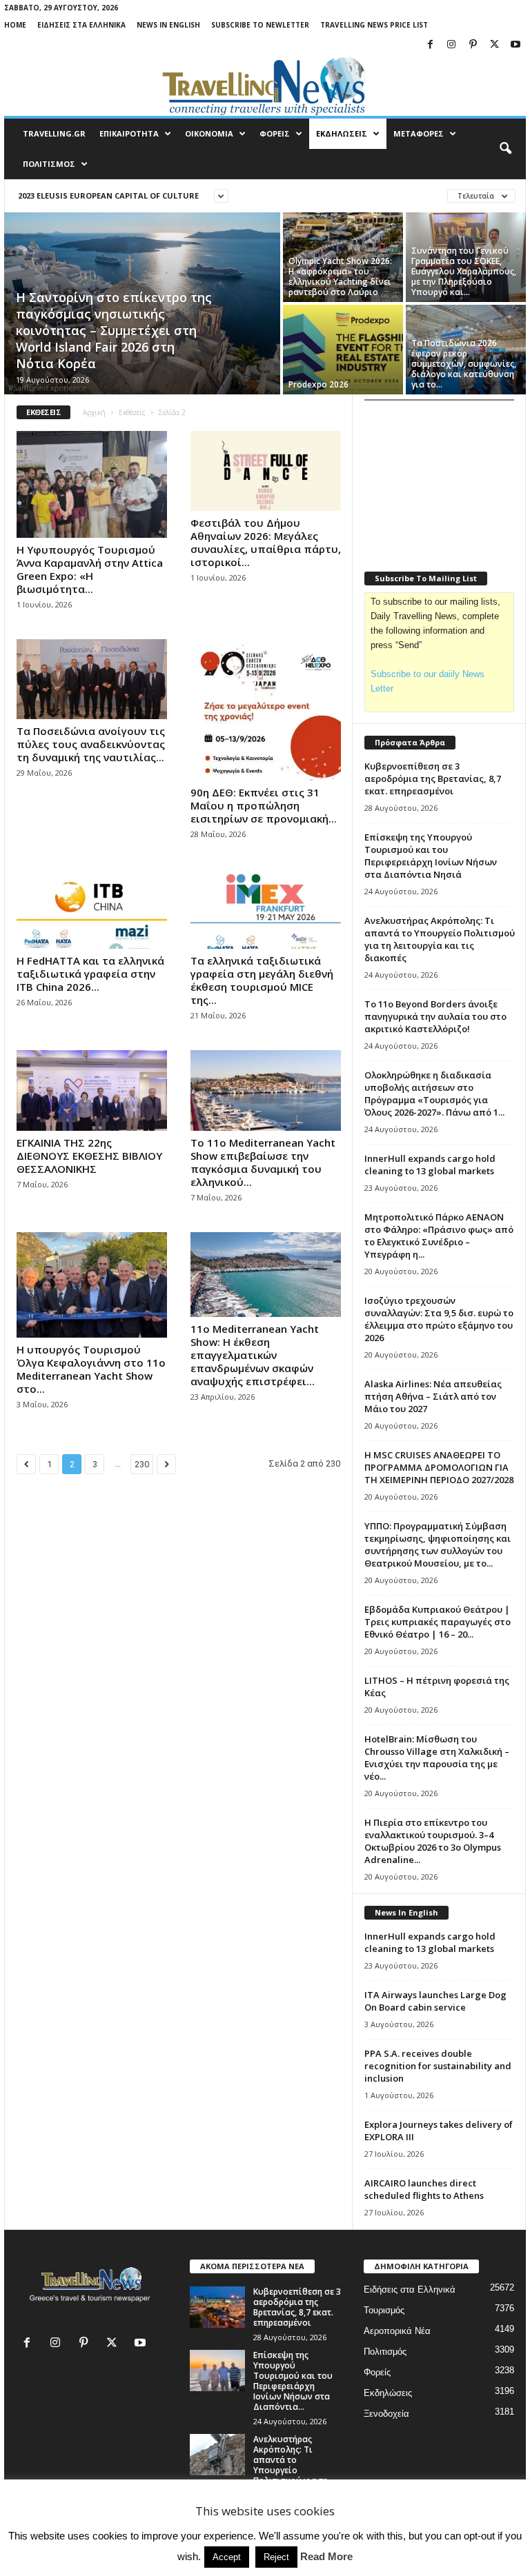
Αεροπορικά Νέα (397, 2331)
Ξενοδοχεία (386, 2414)
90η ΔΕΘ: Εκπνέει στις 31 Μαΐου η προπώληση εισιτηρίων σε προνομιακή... (264, 805)
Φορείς (377, 2372)
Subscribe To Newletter (260, 25)
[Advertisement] (447, 479)
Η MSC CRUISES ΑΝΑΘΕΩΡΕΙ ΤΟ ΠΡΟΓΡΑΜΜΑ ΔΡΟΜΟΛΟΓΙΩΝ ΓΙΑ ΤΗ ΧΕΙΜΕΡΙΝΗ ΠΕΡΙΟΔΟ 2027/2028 (439, 1467)
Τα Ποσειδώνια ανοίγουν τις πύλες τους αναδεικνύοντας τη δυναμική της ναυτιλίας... (91, 744)
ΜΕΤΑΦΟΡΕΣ (419, 133)
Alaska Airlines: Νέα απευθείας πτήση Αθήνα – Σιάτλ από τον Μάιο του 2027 (433, 1396)
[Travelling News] (265, 85)
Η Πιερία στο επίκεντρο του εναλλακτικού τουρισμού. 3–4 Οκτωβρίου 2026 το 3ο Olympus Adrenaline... (433, 1841)
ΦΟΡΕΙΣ (275, 133)
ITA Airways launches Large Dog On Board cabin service (435, 2001)
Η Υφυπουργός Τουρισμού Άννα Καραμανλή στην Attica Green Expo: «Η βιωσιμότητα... (90, 569)
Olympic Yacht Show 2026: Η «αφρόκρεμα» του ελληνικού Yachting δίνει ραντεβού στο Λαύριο (340, 276)
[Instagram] (451, 45)
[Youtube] (516, 45)
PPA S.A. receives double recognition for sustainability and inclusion (438, 2066)
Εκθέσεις (132, 412)
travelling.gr (54, 133)
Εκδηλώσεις (388, 2393)
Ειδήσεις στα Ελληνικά (81, 25)
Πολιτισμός (385, 2352)
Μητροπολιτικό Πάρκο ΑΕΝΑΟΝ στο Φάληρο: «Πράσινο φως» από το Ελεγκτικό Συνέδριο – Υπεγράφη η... (439, 1236)
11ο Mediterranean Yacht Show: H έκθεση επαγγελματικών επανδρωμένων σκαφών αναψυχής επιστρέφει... (255, 1355)
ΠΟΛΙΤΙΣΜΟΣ (49, 164)
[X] (494, 45)
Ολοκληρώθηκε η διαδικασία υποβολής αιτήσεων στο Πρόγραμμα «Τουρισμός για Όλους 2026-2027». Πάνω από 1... (434, 1094)
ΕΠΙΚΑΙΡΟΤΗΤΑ (129, 133)
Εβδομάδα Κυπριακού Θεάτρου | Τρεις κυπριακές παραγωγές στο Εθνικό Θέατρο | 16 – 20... (438, 1622)
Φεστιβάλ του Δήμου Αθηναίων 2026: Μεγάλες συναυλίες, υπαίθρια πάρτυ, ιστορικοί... (266, 542)
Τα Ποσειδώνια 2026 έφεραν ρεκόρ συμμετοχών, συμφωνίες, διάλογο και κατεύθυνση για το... (464, 364)
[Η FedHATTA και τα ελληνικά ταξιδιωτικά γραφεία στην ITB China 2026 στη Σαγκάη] (92, 909)
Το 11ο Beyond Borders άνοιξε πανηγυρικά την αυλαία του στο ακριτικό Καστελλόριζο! (435, 1016)
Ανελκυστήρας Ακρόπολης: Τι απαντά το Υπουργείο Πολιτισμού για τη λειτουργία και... (291, 2465)
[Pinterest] (473, 45)
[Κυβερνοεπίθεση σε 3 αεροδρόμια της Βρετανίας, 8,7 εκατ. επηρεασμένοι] (217, 2307)
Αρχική (94, 412)
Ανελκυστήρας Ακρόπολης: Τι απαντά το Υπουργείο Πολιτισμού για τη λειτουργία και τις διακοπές (440, 939)
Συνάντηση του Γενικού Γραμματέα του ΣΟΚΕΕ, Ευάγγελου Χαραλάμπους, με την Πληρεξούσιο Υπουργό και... (464, 271)
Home (15, 25)
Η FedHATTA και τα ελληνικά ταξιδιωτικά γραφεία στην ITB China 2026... (90, 974)
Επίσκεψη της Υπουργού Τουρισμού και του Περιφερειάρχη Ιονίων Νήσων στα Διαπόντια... (293, 2381)
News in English (168, 25)
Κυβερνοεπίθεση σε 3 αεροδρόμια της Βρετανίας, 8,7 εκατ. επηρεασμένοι (433, 778)
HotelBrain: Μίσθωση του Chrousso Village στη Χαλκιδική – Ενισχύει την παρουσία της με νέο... (437, 1758)
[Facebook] (430, 45)
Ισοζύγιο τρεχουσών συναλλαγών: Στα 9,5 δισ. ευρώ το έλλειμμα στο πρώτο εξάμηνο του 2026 (439, 1319)
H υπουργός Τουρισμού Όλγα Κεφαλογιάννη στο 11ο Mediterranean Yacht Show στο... (91, 1369)
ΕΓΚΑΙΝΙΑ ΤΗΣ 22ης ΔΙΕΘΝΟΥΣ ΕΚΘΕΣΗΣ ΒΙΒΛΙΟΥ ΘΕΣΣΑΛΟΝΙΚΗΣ (89, 1156)
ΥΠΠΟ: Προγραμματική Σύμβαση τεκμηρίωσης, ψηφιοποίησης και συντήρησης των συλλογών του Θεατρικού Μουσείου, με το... (438, 1544)
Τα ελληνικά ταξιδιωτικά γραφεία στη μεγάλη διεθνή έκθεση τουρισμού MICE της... (262, 980)
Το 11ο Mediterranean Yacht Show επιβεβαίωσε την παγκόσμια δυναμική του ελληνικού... (263, 1162)
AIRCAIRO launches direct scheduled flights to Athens (424, 2189)
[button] (505, 149)
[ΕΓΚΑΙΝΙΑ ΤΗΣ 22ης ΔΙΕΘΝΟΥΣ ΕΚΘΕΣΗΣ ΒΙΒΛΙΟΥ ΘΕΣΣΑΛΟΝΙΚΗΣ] (92, 1090)
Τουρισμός (384, 2310)
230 (142, 1464)
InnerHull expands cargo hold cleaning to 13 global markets (430, 1165)
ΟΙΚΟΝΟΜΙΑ (209, 133)
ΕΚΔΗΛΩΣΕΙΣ (342, 133)
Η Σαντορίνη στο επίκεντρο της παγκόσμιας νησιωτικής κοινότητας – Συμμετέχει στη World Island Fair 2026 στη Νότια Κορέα (114, 330)
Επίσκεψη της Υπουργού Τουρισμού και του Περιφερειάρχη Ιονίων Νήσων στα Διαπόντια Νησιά (431, 856)
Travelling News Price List (374, 25)
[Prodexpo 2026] (343, 350)
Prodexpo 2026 (318, 384)
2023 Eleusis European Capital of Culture (108, 195)
